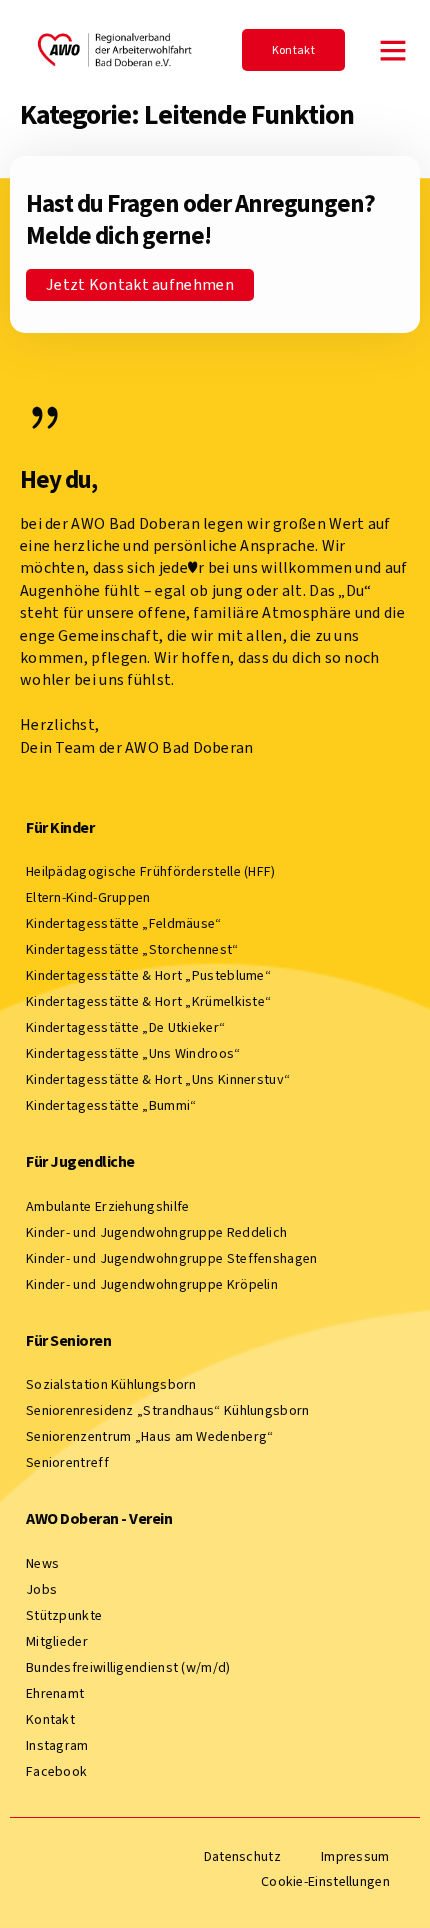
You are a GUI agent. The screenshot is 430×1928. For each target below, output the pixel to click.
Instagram (57, 1745)
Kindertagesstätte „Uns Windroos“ (133, 1053)
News (42, 1563)
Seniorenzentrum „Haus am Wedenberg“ (150, 1436)
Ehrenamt (55, 1693)
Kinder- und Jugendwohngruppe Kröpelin (152, 1284)
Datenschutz (242, 1856)
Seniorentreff (67, 1462)
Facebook (56, 1771)
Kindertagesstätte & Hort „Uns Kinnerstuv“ (158, 1079)
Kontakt (50, 1719)
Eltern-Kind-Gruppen (88, 897)
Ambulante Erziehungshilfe (108, 1206)
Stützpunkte (64, 1615)
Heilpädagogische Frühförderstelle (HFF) (151, 871)
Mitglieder (57, 1641)
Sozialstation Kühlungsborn (111, 1384)
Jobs (41, 1589)
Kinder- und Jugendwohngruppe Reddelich (156, 1232)
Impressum (355, 1856)
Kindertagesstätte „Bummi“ (111, 1105)
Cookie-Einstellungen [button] (325, 1881)
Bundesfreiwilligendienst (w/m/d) (128, 1667)
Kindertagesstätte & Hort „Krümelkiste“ (148, 1001)
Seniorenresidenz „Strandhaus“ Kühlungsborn (168, 1410)
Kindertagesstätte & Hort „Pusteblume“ (148, 975)
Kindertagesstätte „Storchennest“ (132, 949)
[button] (393, 50)
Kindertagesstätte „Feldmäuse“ (124, 923)
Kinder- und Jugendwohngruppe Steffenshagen (172, 1258)
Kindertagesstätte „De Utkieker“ (125, 1027)
